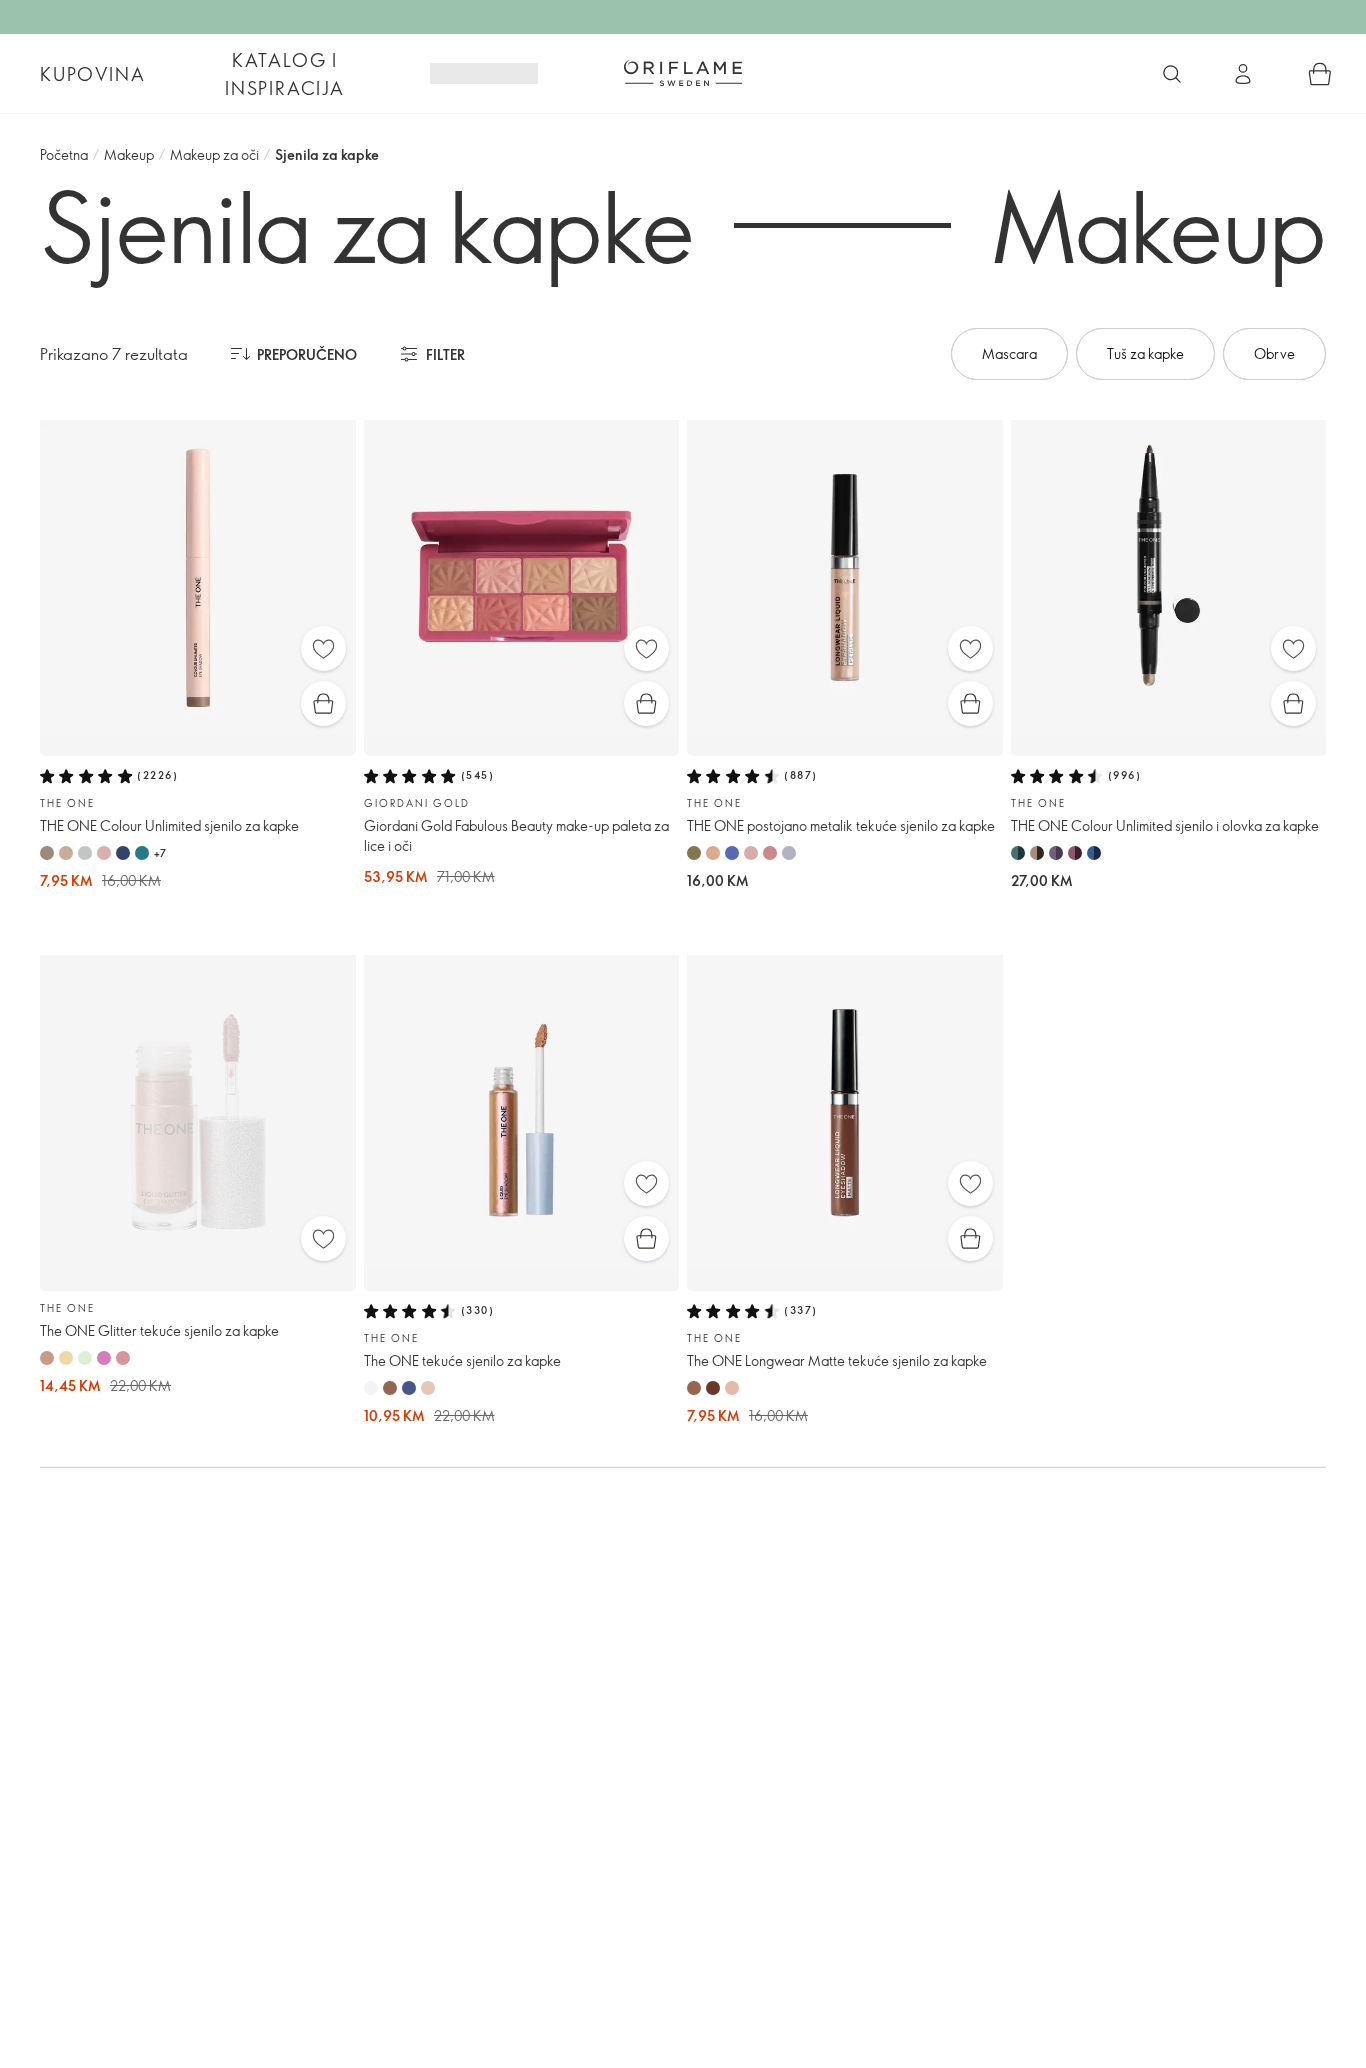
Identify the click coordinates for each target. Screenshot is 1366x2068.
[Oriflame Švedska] (683, 73)
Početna (64, 154)
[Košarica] (1320, 74)
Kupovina (92, 74)
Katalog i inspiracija (285, 74)
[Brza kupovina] (323, 703)
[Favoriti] (323, 648)
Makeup (129, 154)
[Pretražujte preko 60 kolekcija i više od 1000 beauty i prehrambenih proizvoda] (1172, 74)
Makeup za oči (214, 154)
